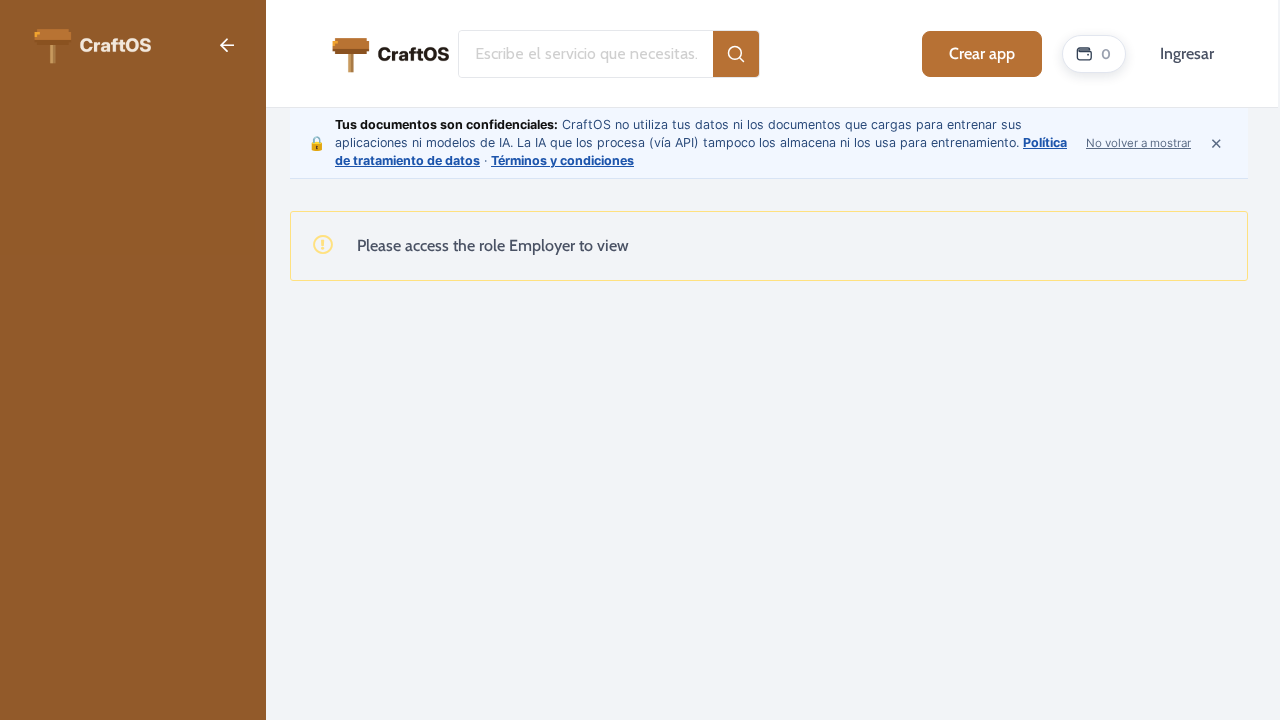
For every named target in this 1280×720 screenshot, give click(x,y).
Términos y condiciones (562, 160)
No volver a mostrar (1138, 143)
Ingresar (1187, 53)
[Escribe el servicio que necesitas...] (736, 54)
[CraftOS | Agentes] (92, 43)
